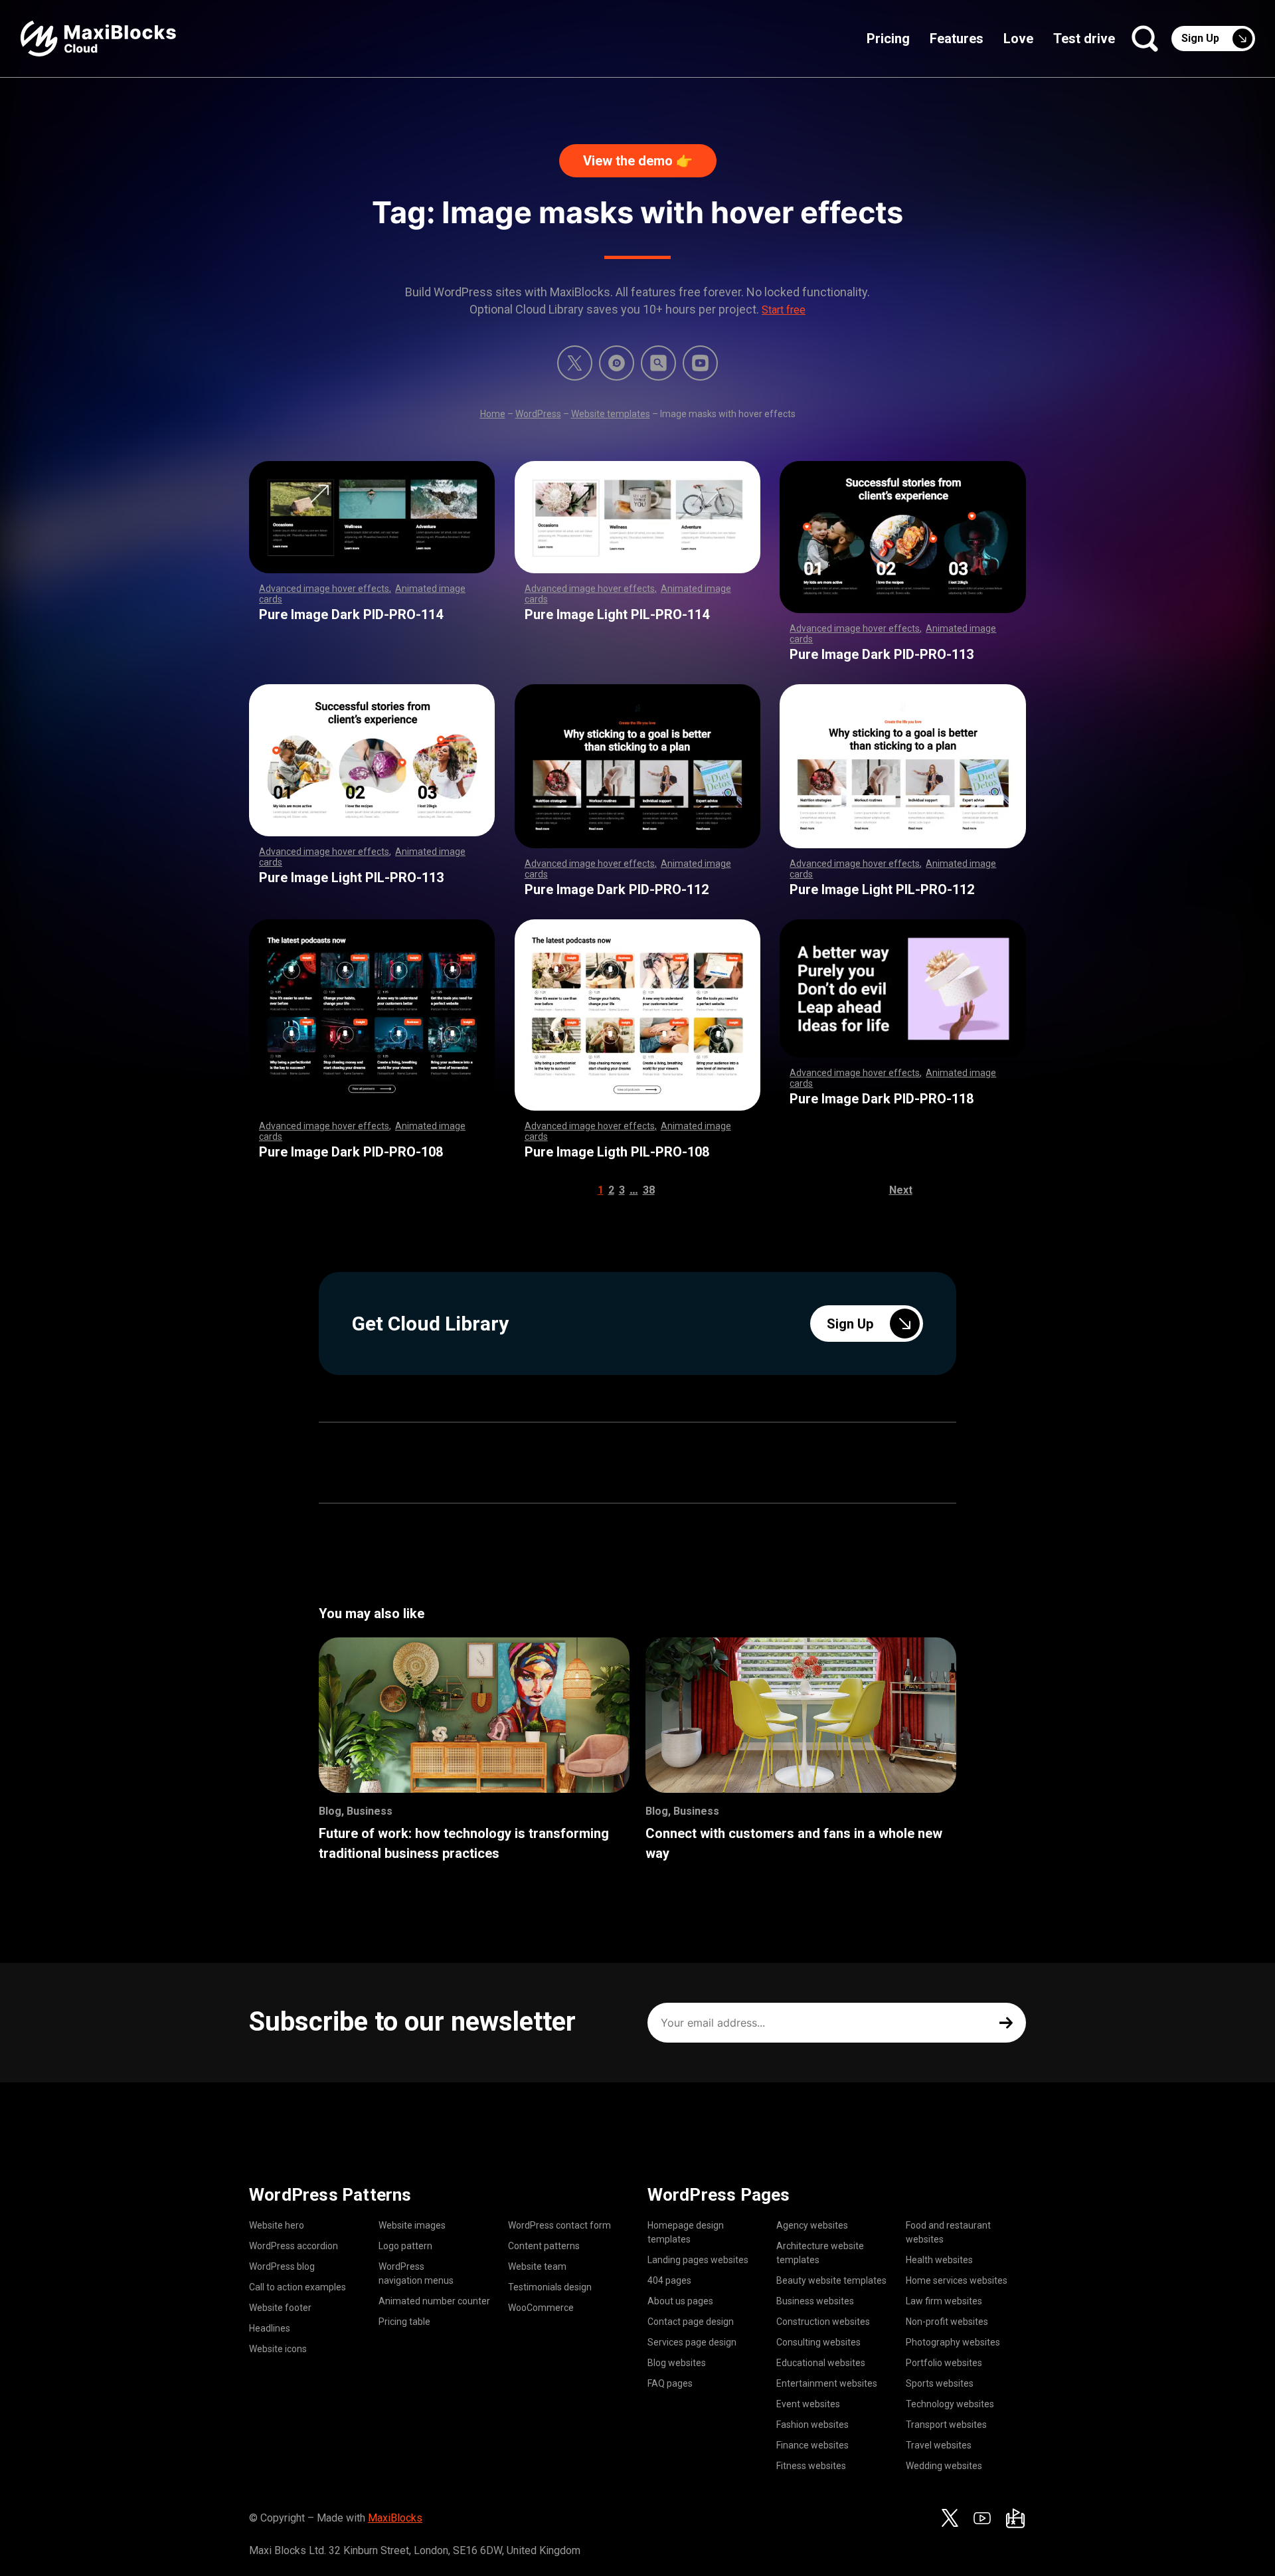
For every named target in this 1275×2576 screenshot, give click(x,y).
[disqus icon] (617, 363)
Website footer (280, 2308)
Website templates (611, 414)
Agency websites (812, 2225)
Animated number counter (434, 2301)
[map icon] (1015, 2518)
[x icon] (575, 363)
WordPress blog (282, 2266)
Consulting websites (818, 2342)
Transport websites (946, 2425)
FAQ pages (670, 2383)
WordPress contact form (559, 2225)
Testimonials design (550, 2287)
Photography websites (953, 2342)
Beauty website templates (831, 2280)
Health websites (939, 2260)
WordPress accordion (294, 2246)
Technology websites (950, 2404)
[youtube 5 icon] (700, 363)
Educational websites (821, 2363)
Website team (537, 2266)
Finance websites (812, 2445)
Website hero (277, 2225)
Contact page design (691, 2322)
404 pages (669, 2280)
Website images (412, 2225)
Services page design (692, 2342)
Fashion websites (812, 2425)
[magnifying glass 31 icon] (658, 363)
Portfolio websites (944, 2363)
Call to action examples (297, 2287)
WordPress (538, 414)
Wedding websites (944, 2466)
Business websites (815, 2301)
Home (493, 414)
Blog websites (677, 2363)
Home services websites (957, 2280)
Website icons (278, 2349)
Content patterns (544, 2246)
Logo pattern (405, 2246)
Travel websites (939, 2445)
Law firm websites (944, 2301)
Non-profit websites (947, 2322)
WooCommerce (541, 2308)
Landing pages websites (698, 2260)
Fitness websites (811, 2466)
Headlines (270, 2328)
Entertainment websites (827, 2383)
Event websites (808, 2404)
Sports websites (940, 2383)
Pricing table (404, 2322)
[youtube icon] (982, 2518)
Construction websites (823, 2322)
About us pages (680, 2301)
